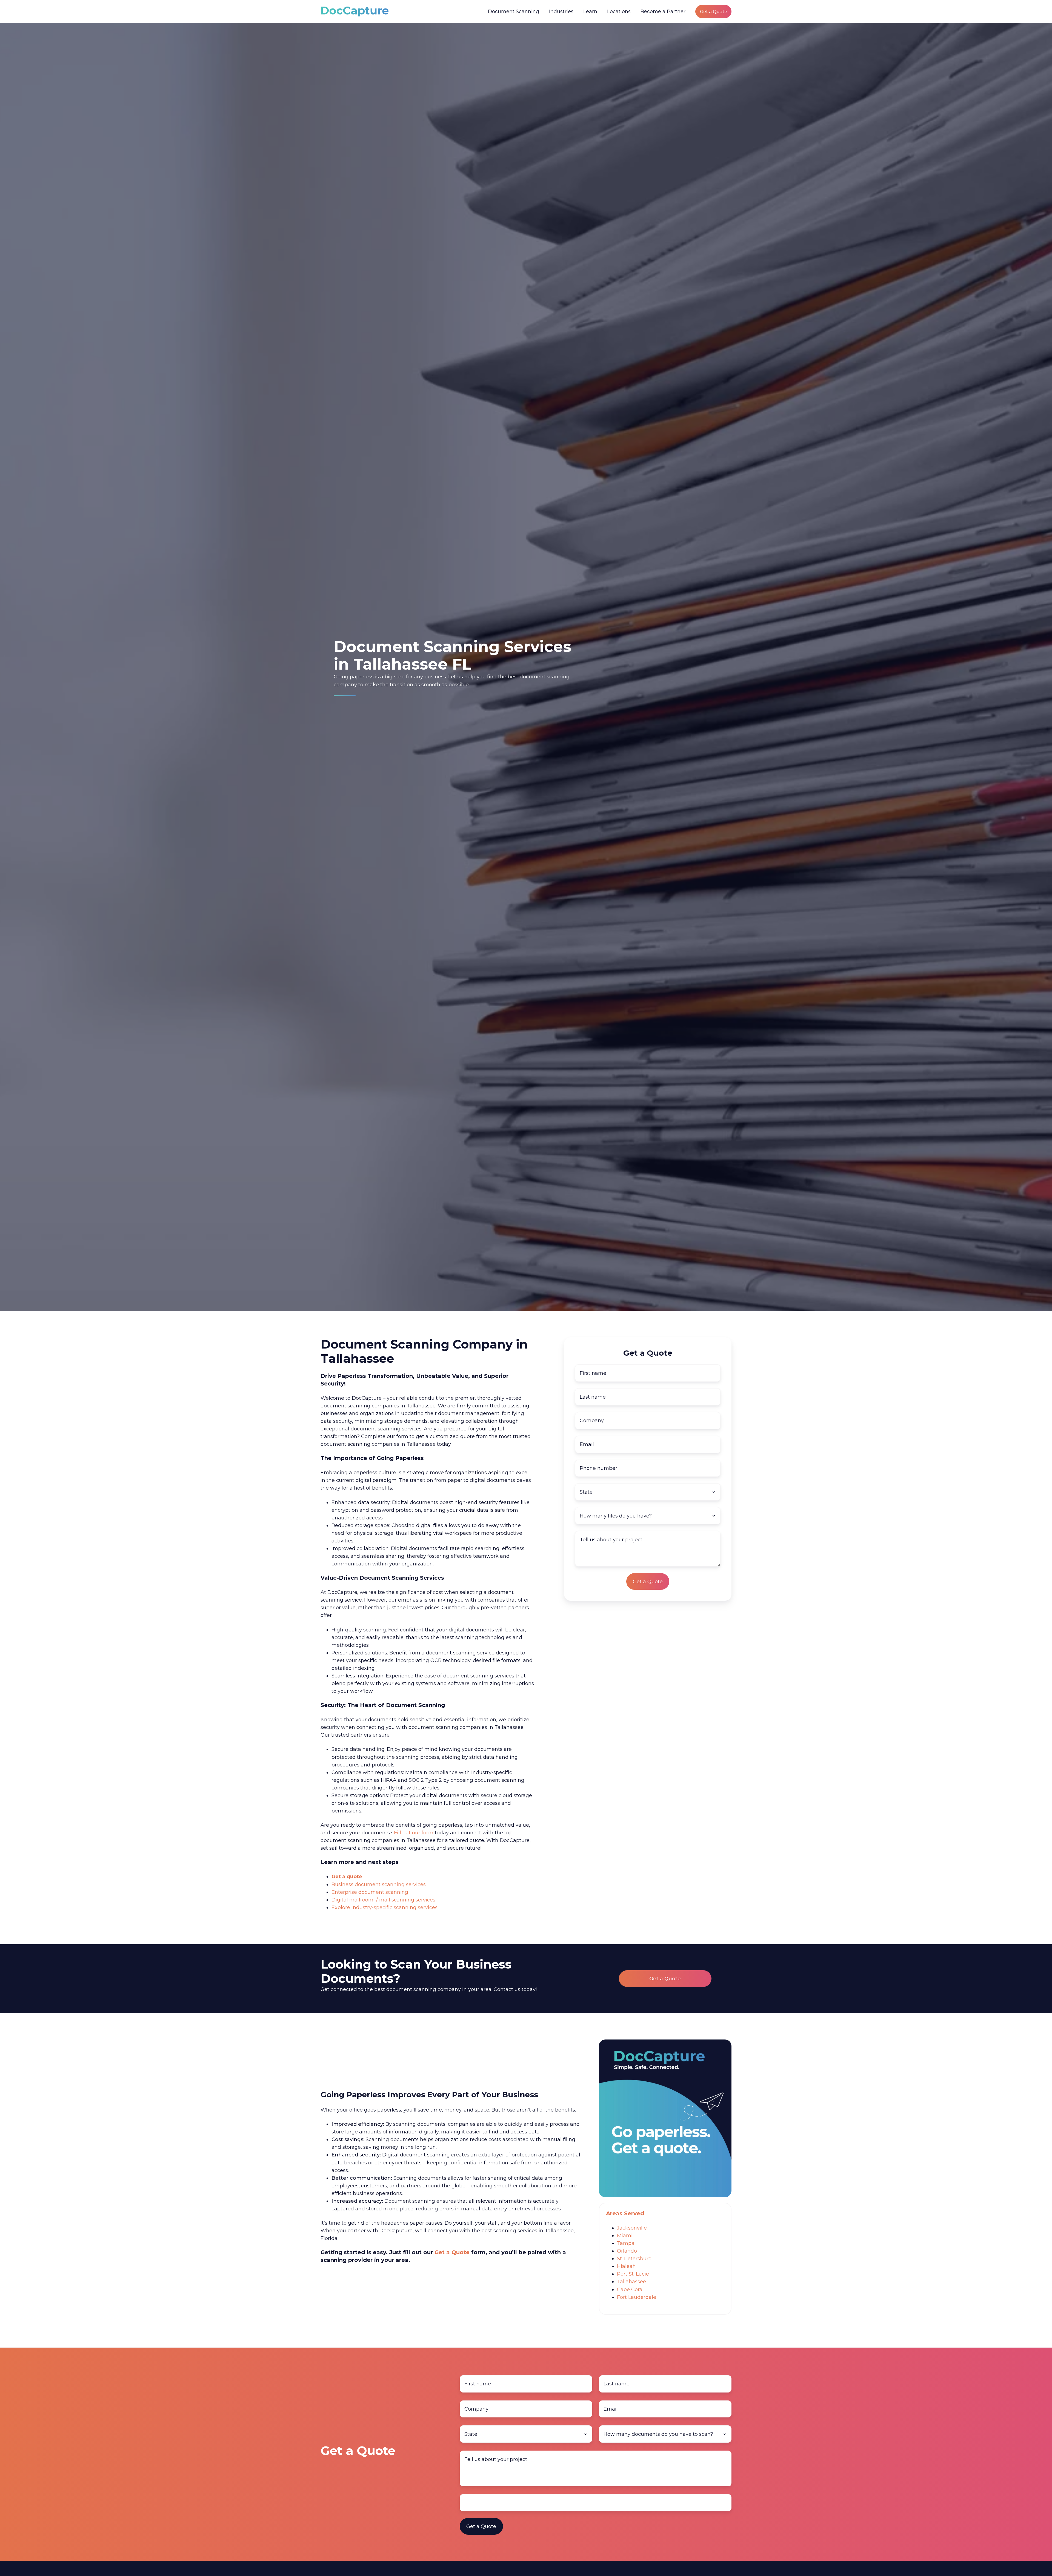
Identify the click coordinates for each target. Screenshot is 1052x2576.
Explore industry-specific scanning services (385, 1907)
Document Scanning (514, 12)
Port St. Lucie (633, 2274)
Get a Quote (714, 12)
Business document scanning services (379, 1884)
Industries (561, 12)
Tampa (626, 2243)
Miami (625, 2236)
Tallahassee (631, 2282)
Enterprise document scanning (370, 1892)
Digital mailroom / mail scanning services (383, 1900)
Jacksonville (632, 2228)
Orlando (627, 2251)
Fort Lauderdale (637, 2297)
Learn (590, 12)
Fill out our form (414, 1833)
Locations (619, 12)
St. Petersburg (634, 2259)
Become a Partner (663, 12)
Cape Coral (630, 2290)
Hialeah (626, 2266)
